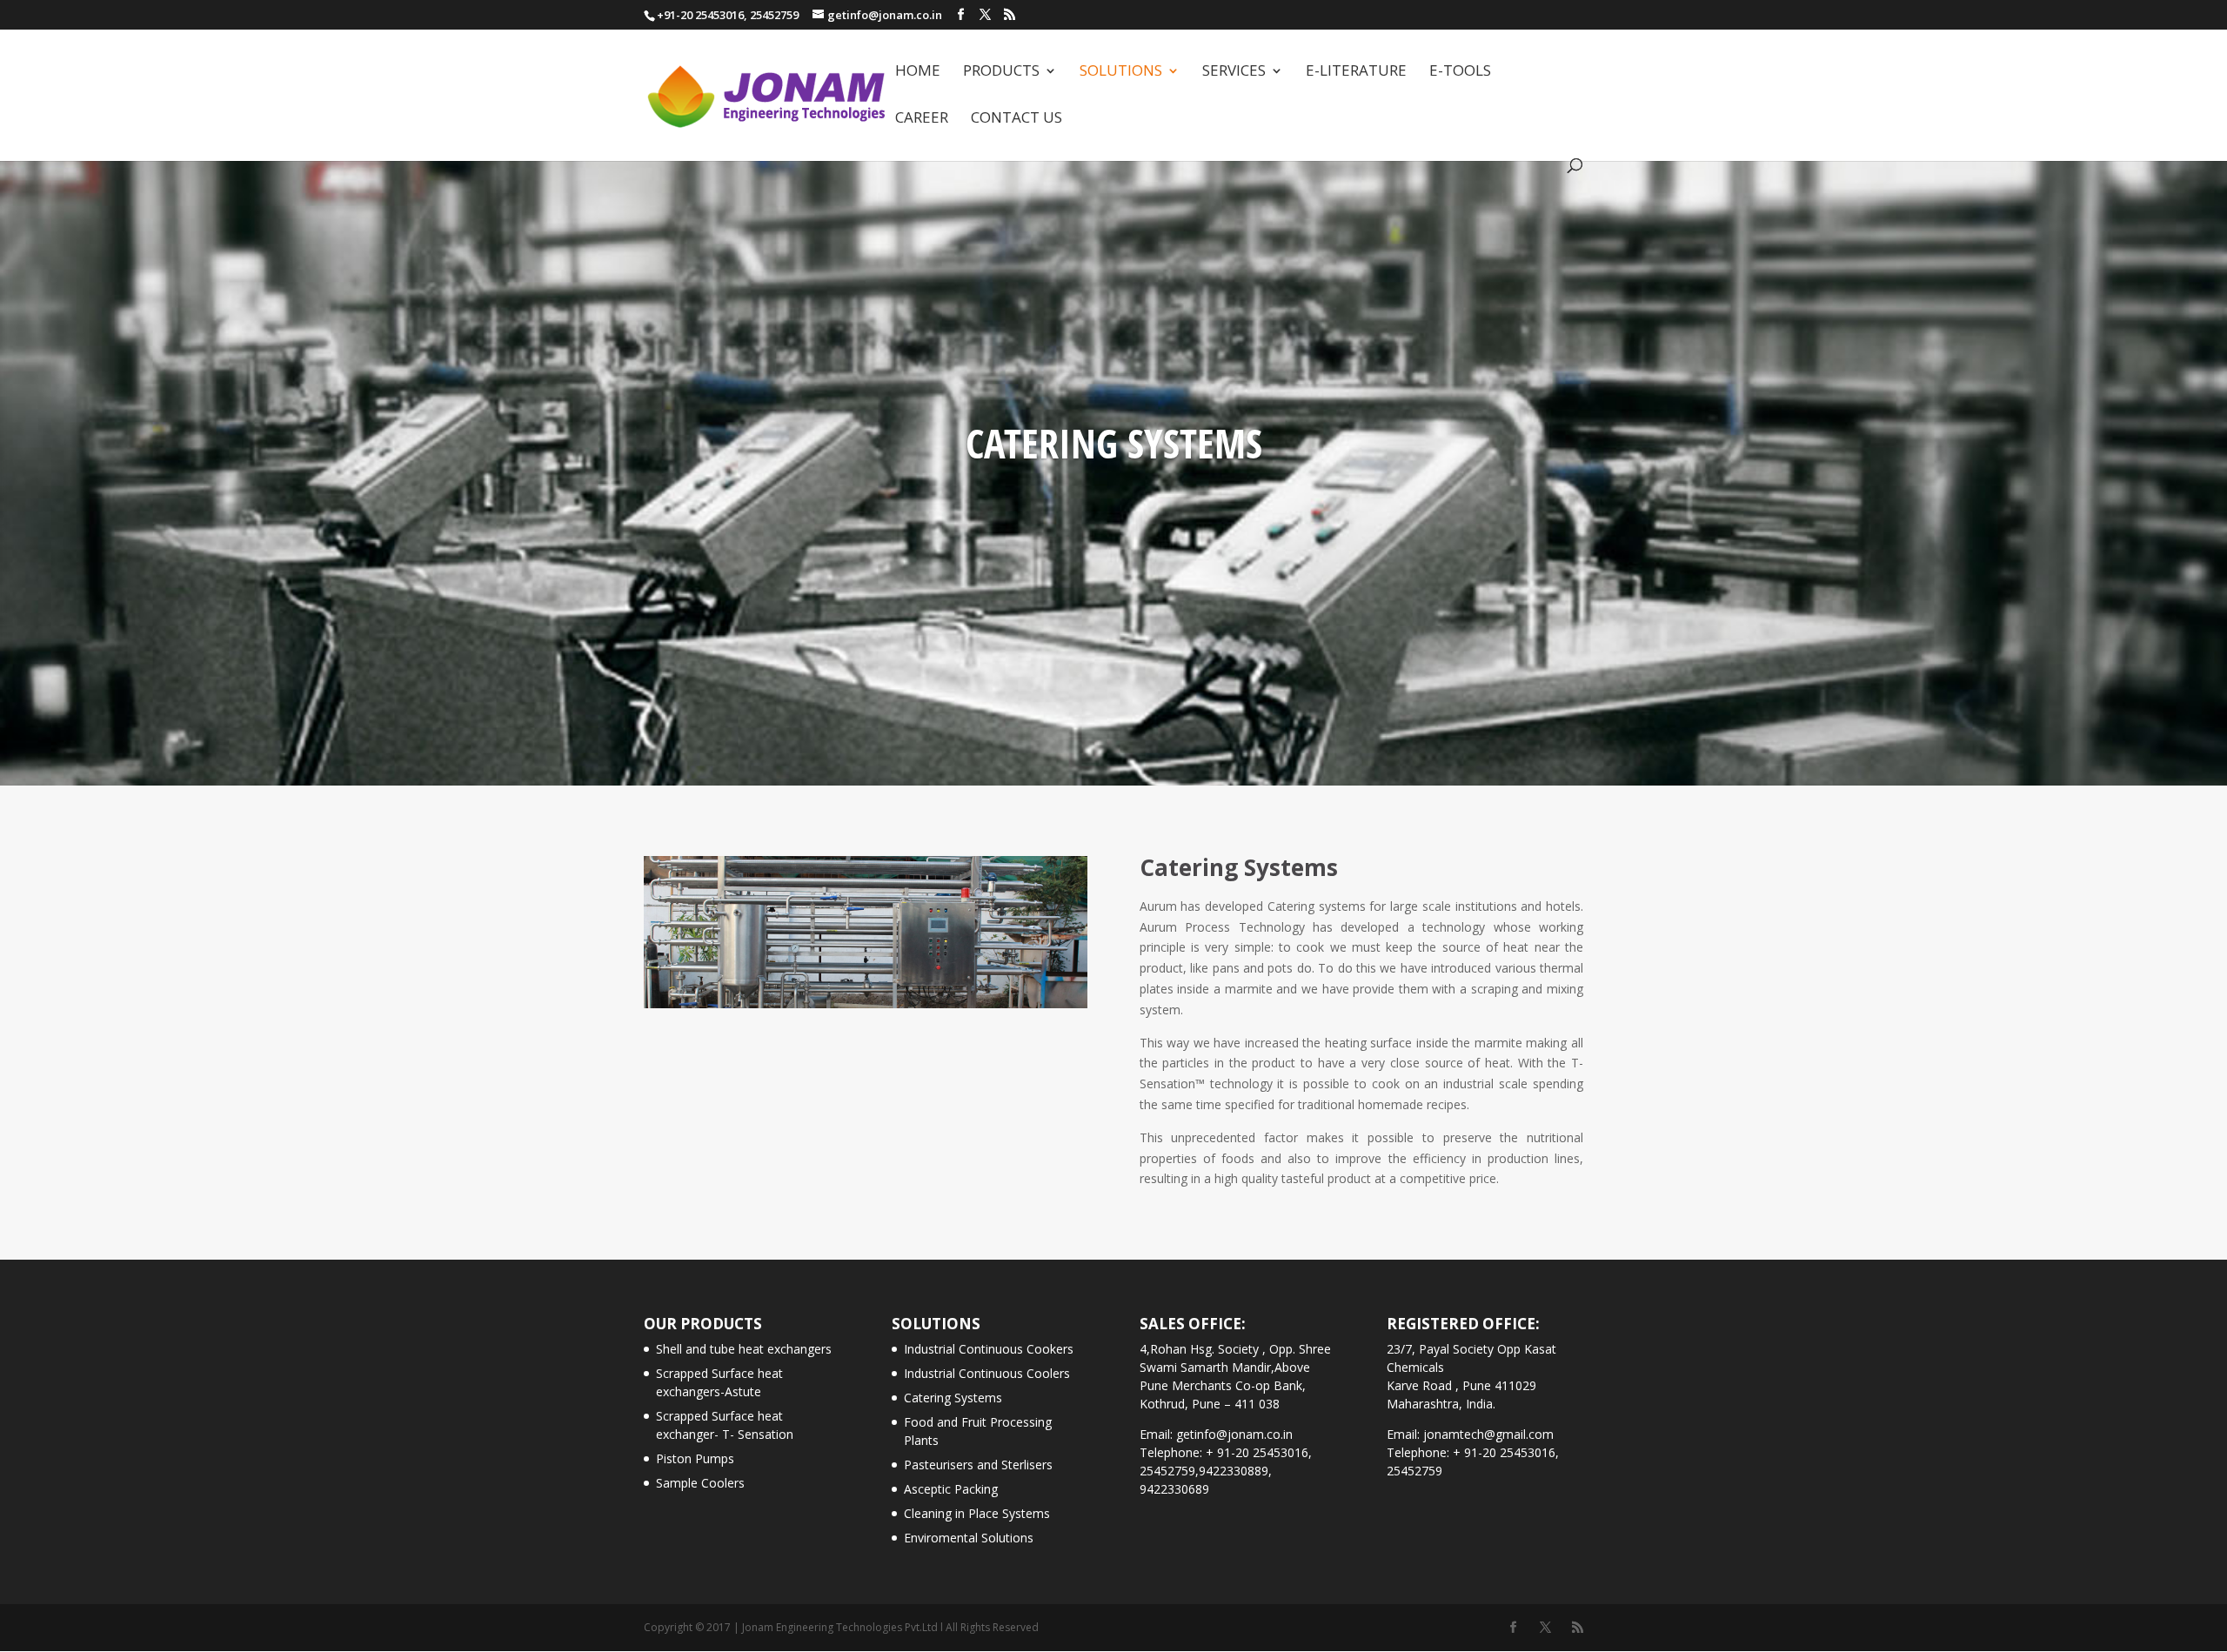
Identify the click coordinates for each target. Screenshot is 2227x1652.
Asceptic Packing (951, 1489)
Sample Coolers (700, 1483)
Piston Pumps (695, 1458)
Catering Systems (953, 1398)
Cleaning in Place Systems (977, 1513)
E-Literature (1356, 72)
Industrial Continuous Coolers (987, 1373)
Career (922, 119)
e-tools (1460, 72)
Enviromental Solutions (969, 1538)
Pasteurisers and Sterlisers (978, 1465)
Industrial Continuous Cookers (989, 1349)
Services (1234, 72)
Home (918, 72)
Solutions (1121, 72)
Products (1001, 72)
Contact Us (1017, 119)
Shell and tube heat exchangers (744, 1349)
